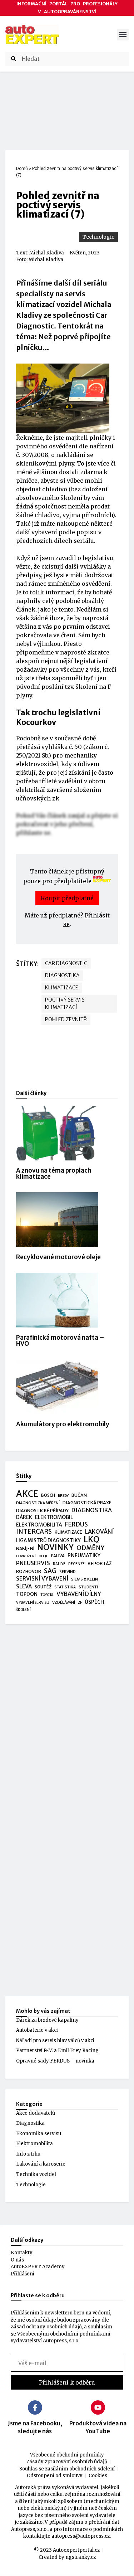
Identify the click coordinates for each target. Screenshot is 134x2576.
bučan (79, 1495)
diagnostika (62, 975)
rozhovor (29, 1571)
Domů (22, 169)
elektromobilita (39, 1525)
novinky (55, 1548)
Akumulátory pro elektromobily (63, 1424)
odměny (90, 1548)
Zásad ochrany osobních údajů (46, 2327)
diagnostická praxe (87, 1503)
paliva (58, 1556)
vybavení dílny (79, 1594)
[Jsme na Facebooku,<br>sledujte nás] (35, 2407)
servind (68, 1572)
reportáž (100, 1563)
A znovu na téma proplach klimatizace (54, 1173)
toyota (47, 1595)
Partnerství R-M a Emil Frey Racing (57, 2051)
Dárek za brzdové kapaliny (47, 2020)
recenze (76, 1564)
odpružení (26, 1556)
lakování (100, 1532)
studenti (88, 1587)
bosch (48, 1495)
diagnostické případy (42, 1511)
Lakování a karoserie (41, 2164)
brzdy (63, 1496)
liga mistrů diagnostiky (48, 1541)
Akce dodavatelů (36, 2113)
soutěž (43, 1587)
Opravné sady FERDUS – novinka (55, 2061)
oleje (43, 1556)
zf (80, 1603)
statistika (65, 1587)
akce (27, 1494)
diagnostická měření (38, 1503)
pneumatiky (84, 1555)
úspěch (94, 1602)
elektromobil (54, 1517)
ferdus (76, 1525)
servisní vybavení (42, 1579)
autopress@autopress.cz (81, 2536)
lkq (91, 1540)
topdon (27, 1594)
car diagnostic (66, 963)
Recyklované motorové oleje (58, 1257)
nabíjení (25, 1548)
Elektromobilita (34, 2144)
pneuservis (33, 1563)
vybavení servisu (33, 1603)
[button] (123, 35)
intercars (34, 1532)
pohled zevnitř (66, 1019)
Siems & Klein (85, 1579)
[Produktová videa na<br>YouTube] (98, 2407)
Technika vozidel (36, 2174)
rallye (59, 1564)
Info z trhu (28, 2154)
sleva (24, 1586)
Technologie (98, 237)
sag (50, 1571)
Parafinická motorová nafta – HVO (60, 1341)
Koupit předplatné (67, 898)
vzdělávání (64, 1602)
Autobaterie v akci (37, 2030)
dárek (24, 1517)
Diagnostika (30, 2123)
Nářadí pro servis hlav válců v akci (55, 2041)
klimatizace (62, 988)
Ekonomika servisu (39, 2134)
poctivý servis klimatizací (65, 1004)
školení (23, 1610)
